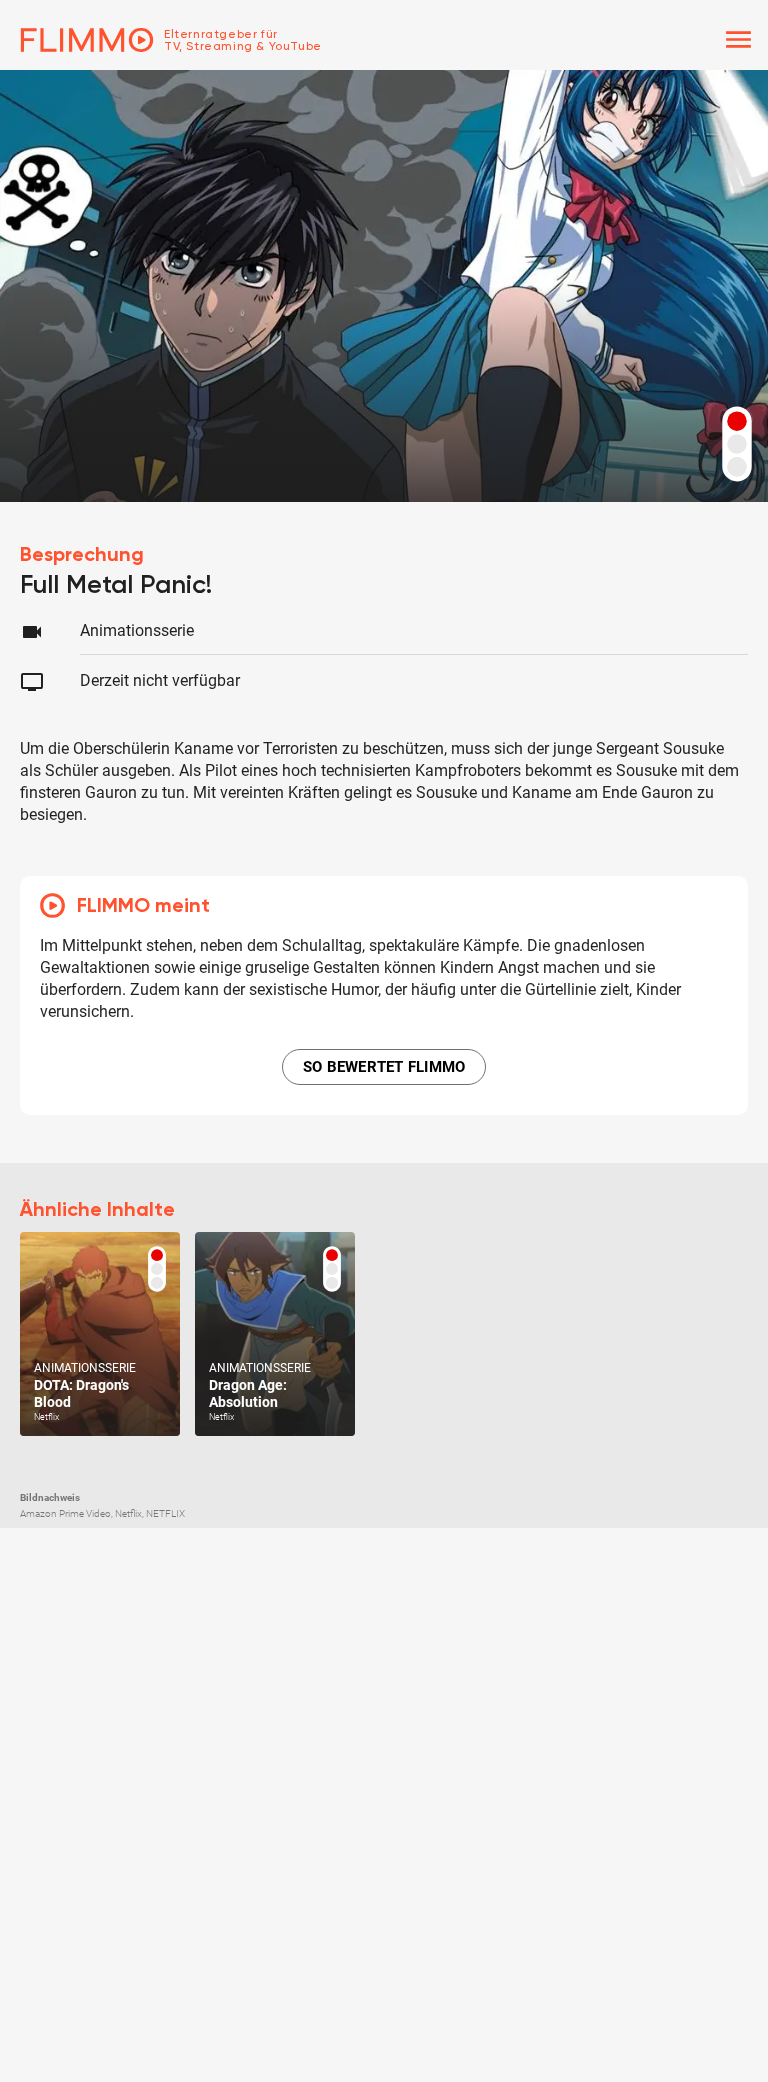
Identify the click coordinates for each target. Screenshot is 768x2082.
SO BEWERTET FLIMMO (384, 1067)
